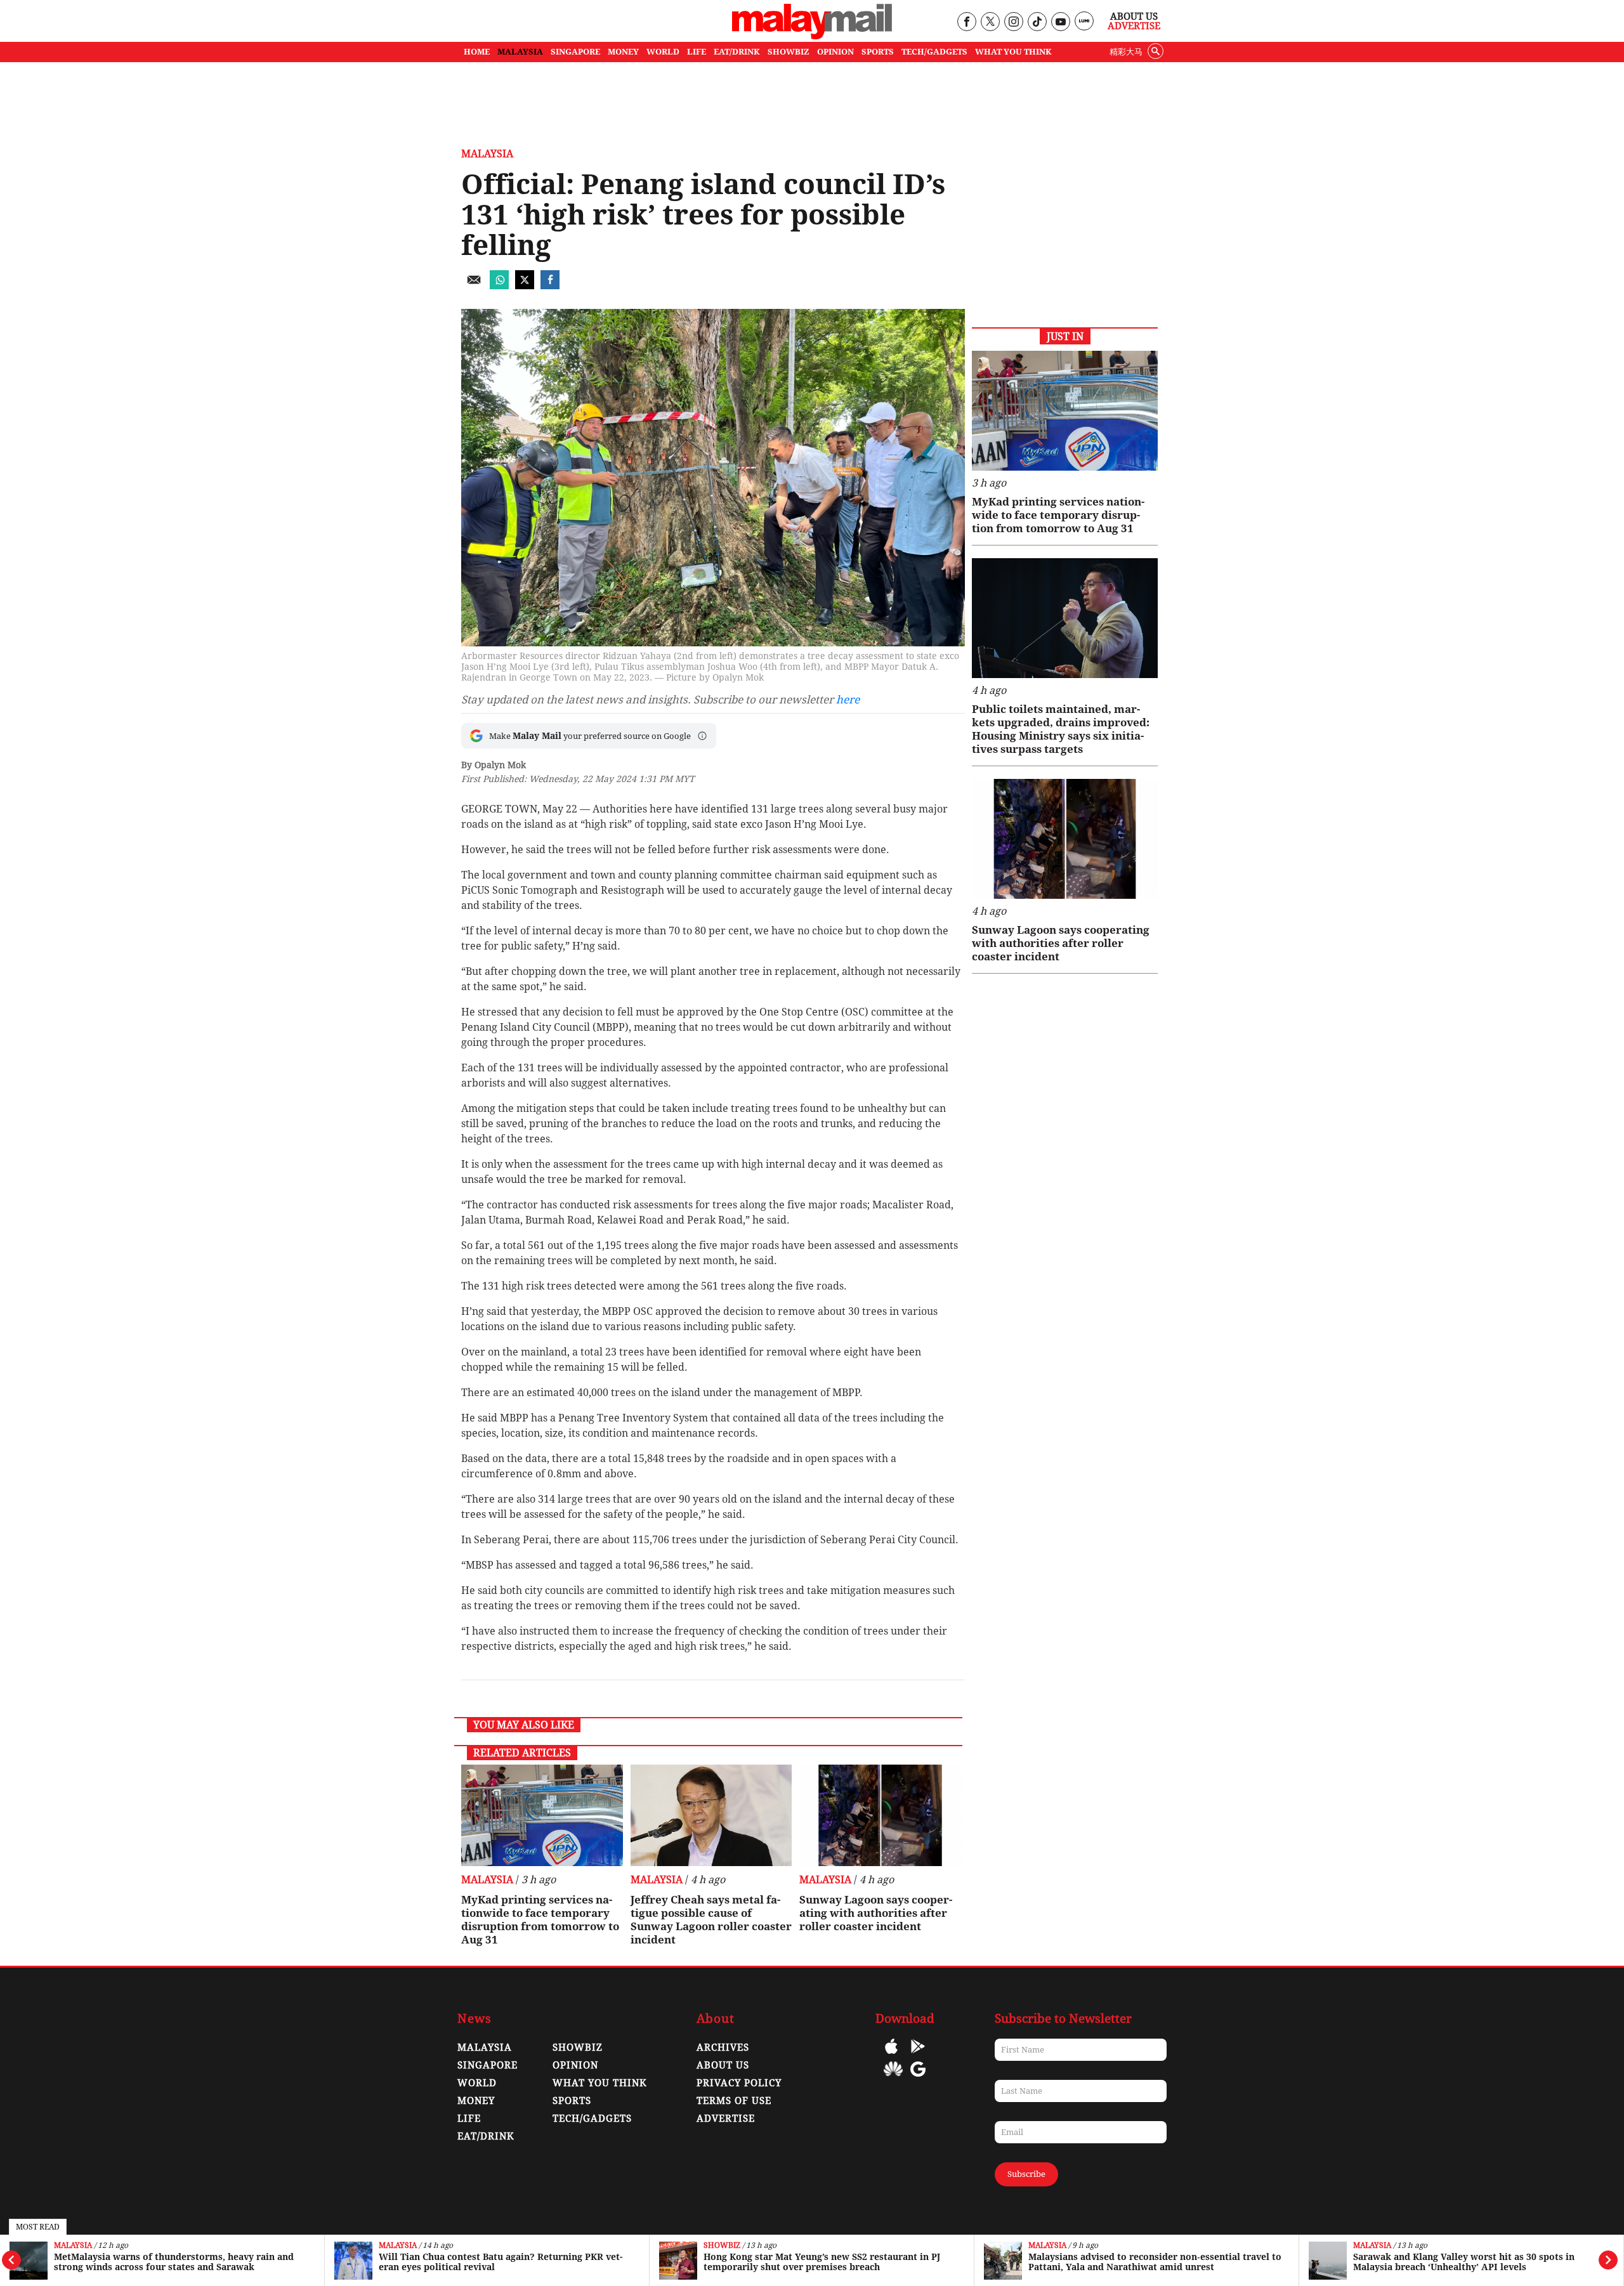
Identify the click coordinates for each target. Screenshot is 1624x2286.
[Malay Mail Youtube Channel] (1060, 23)
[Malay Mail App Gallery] (893, 2078)
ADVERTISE (726, 2119)
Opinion (575, 2065)
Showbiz (672, 2246)
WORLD (663, 52)
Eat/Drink (486, 2136)
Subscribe (1026, 2174)
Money (476, 2101)
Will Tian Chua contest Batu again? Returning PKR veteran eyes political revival (451, 2262)
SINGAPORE (575, 52)
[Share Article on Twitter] (525, 286)
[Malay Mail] (812, 36)
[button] (702, 736)
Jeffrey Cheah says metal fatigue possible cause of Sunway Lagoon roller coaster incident (711, 1920)
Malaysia (23, 2246)
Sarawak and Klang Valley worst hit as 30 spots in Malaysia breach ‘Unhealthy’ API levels (1414, 2262)
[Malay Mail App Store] (891, 2055)
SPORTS (878, 52)
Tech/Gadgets (592, 2119)
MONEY (623, 52)
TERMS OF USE (734, 2101)
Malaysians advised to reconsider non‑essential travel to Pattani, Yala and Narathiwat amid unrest (1105, 2262)
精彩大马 (1126, 52)
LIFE (697, 52)
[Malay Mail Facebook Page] (966, 23)
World (477, 2083)
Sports (572, 2101)
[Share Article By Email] (474, 286)
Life (469, 2119)
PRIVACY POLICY (739, 2083)
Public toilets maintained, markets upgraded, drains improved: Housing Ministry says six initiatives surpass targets (1061, 729)
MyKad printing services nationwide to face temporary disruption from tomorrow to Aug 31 (540, 1920)
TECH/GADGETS (934, 52)
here (848, 700)
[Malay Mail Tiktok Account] (1037, 23)
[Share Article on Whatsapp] (499, 286)
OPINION (835, 52)
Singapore (488, 2065)
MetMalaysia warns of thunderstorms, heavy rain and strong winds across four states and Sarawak (124, 2262)
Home (477, 52)
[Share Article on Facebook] (550, 286)
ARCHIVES (723, 2048)
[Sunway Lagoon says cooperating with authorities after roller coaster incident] (880, 1815)
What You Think (1013, 52)
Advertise (1134, 26)
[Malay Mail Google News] (918, 2078)
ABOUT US (723, 2065)
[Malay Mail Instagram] (1013, 23)
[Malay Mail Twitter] (990, 23)
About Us (1134, 16)
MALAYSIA (520, 52)
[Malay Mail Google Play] (918, 2055)
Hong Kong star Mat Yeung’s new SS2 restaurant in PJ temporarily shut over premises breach (772, 2262)
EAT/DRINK (737, 52)
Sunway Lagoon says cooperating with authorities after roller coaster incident (876, 1913)
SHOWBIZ (789, 52)
